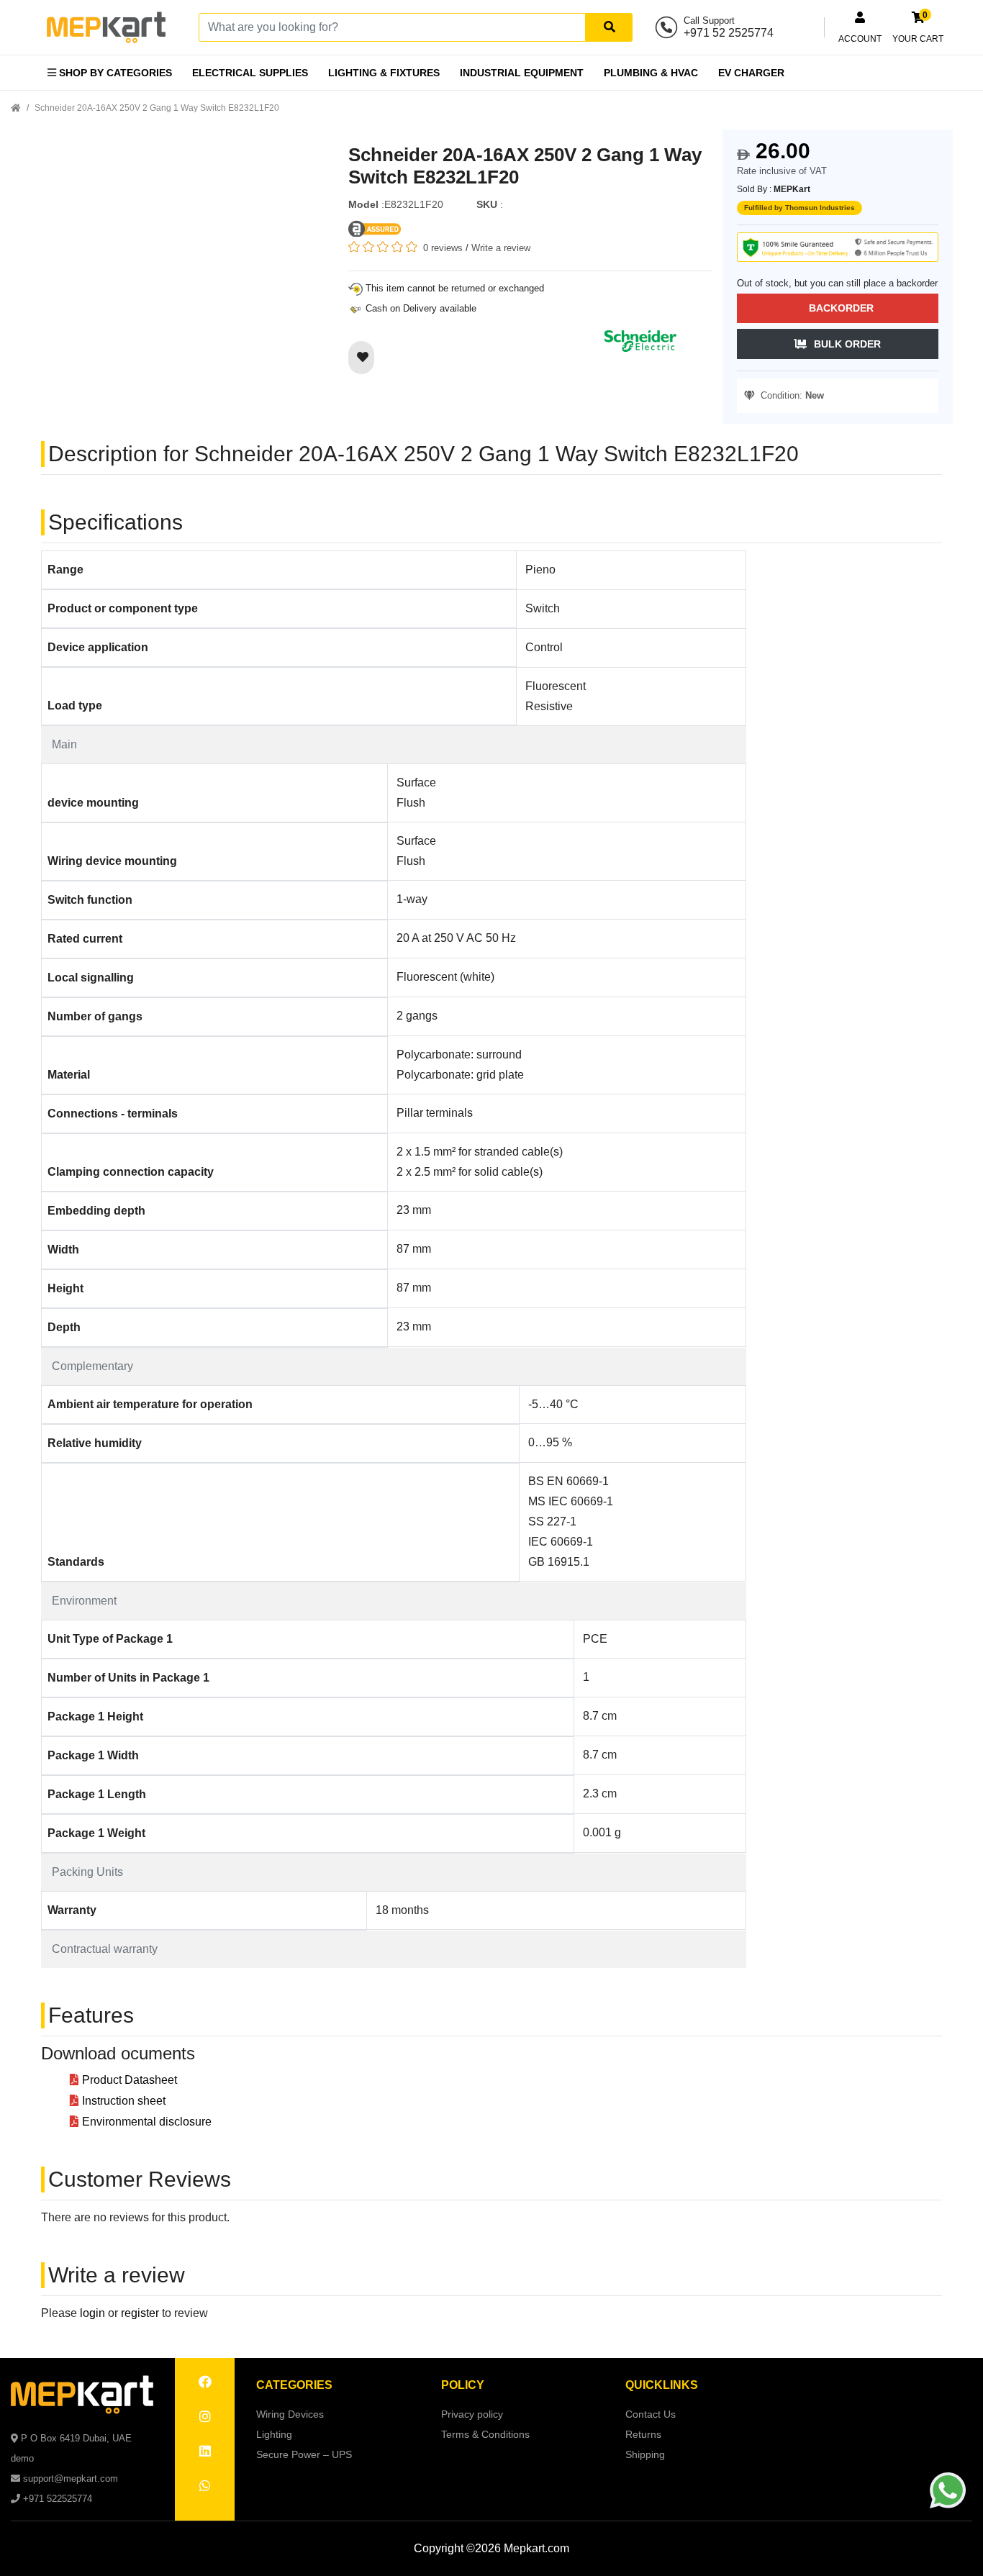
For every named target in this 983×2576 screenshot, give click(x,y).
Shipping (645, 2454)
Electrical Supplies (250, 73)
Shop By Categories (114, 73)
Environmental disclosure (147, 2122)
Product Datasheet (130, 2080)
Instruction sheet (124, 2101)
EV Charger (751, 73)
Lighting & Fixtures (384, 73)
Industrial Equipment (522, 73)
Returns (643, 2434)
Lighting (274, 2434)
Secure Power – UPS (304, 2454)
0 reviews (443, 248)
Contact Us (651, 2414)
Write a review (501, 248)
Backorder (841, 308)
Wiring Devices (290, 2414)
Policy (463, 2385)
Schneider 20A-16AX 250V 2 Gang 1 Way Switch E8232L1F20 (157, 108)
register (140, 2313)
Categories (294, 2385)
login (92, 2313)
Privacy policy (472, 2414)
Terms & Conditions (485, 2434)
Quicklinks (662, 2385)
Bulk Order (847, 344)
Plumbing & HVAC (651, 73)
